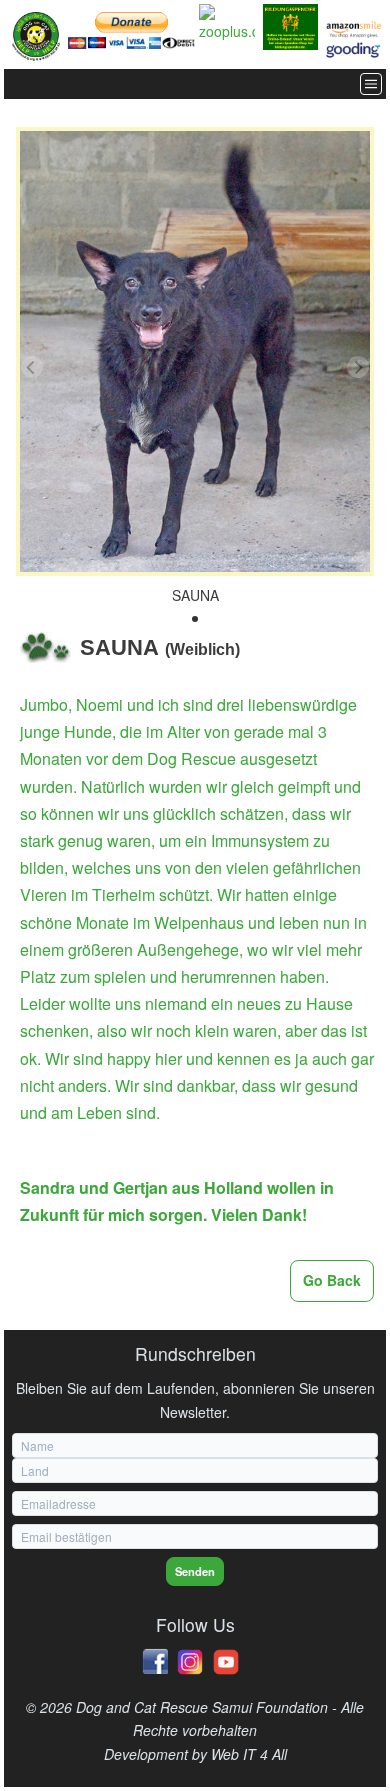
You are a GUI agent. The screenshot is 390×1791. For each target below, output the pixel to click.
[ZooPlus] (227, 24)
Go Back (332, 1280)
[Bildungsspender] (291, 27)
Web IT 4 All (249, 1754)
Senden (195, 1571)
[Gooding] (354, 50)
